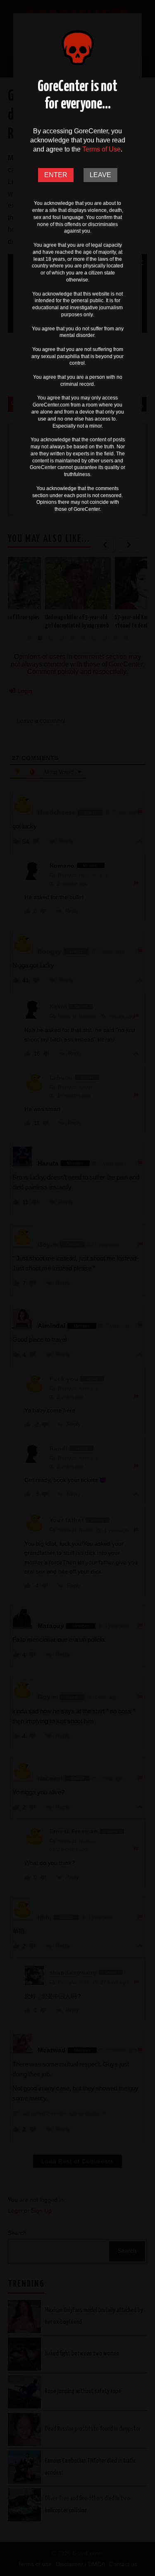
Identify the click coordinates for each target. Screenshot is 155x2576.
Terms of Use (101, 149)
